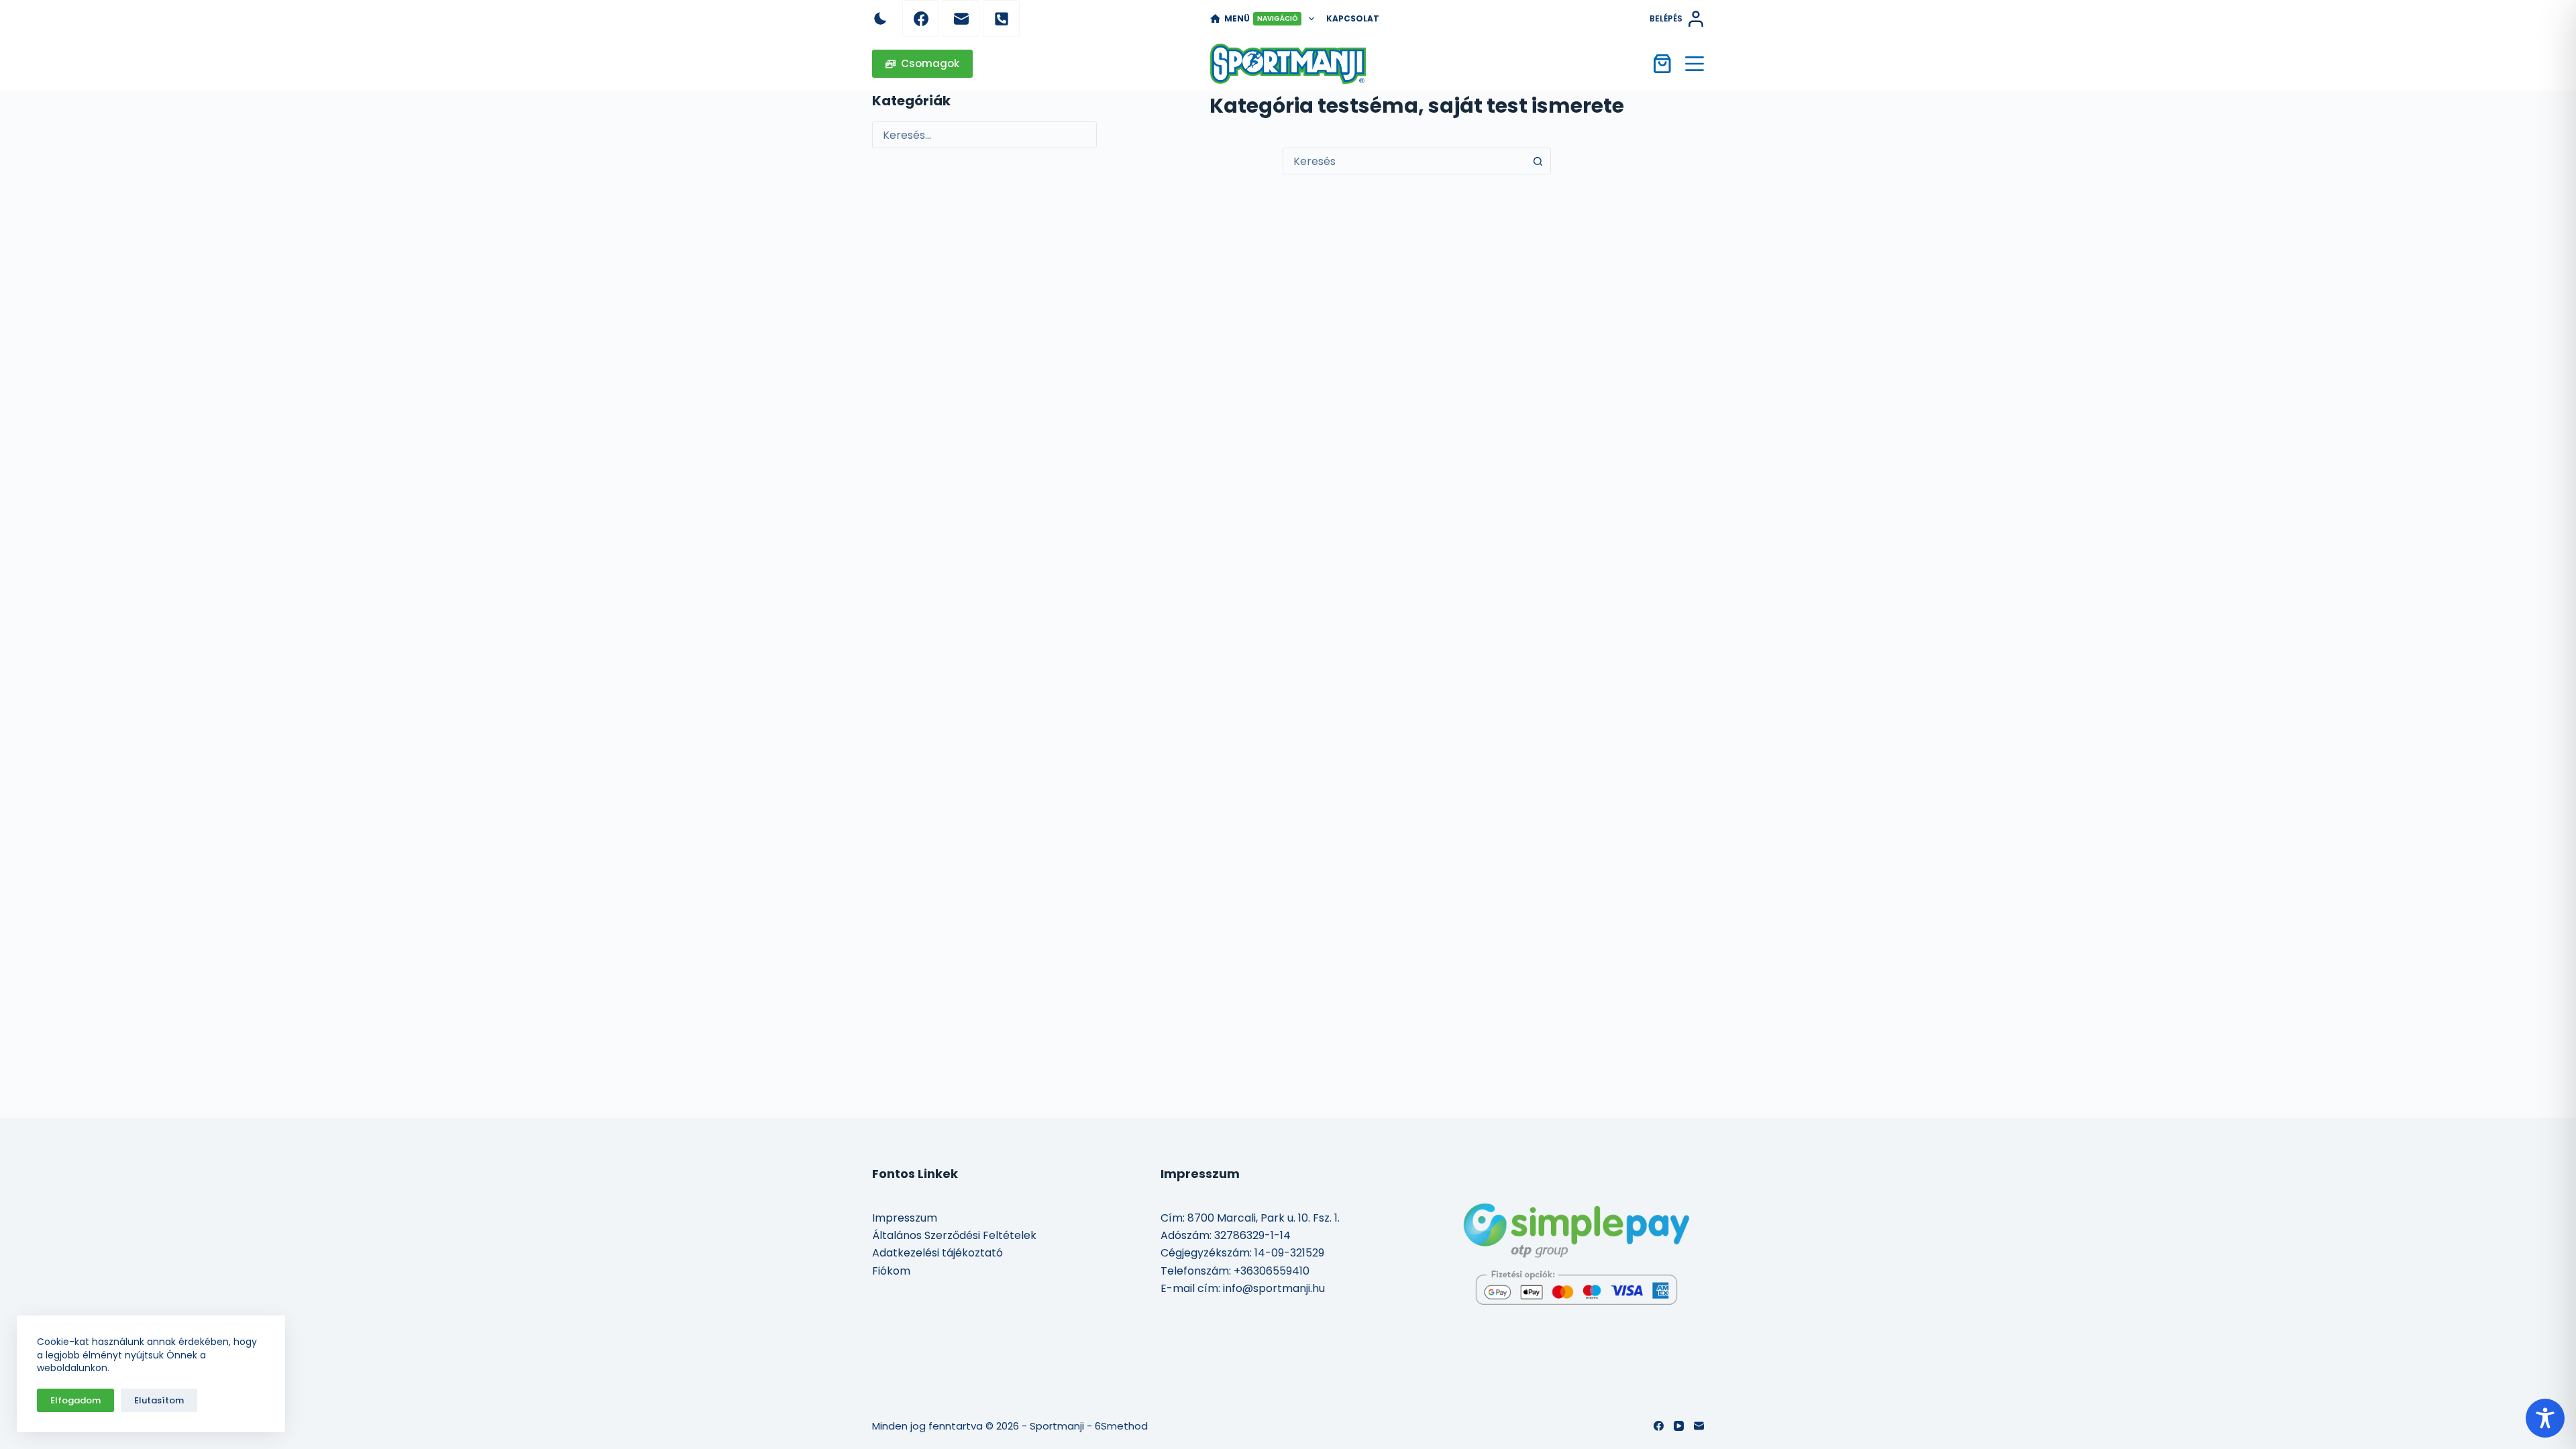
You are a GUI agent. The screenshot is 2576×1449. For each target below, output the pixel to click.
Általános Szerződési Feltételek (954, 1235)
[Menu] (1695, 64)
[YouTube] (1679, 1426)
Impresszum (905, 1218)
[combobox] (1404, 161)
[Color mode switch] (880, 18)
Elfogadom (75, 1400)
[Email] (961, 18)
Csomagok (930, 63)
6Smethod (1121, 1426)
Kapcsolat (1353, 18)
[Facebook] (921, 18)
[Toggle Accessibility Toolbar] (2545, 1418)
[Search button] (1538, 161)
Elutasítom (159, 1400)
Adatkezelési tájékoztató (937, 1253)
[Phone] (1001, 18)
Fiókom (891, 1271)
